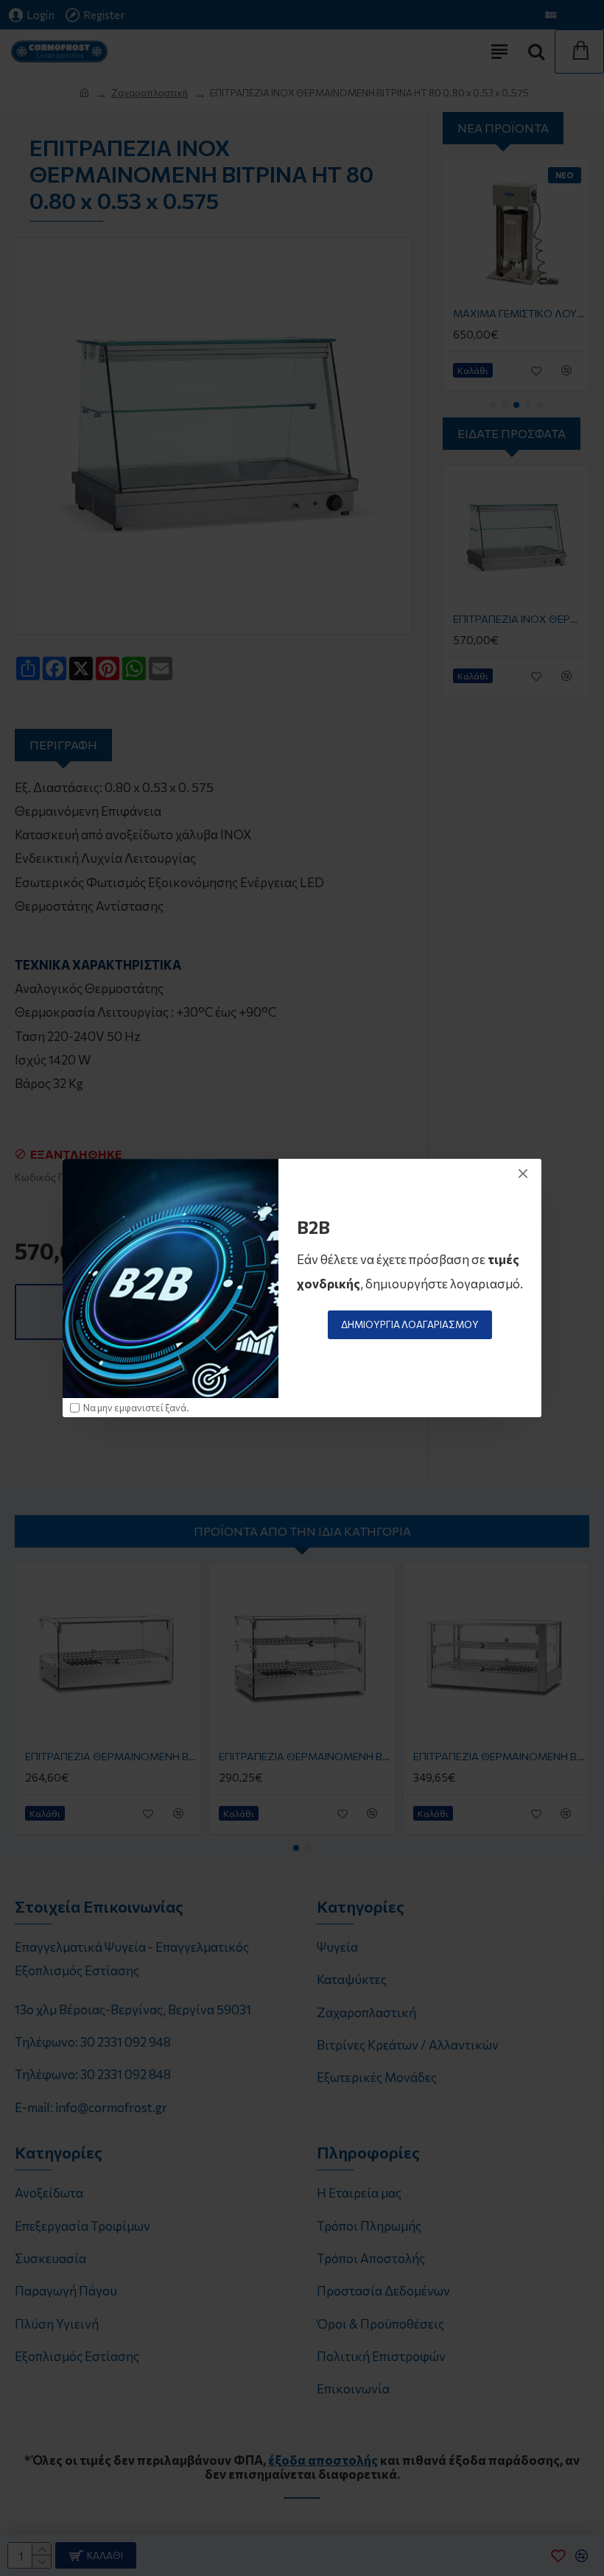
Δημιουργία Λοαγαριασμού (410, 1324)
